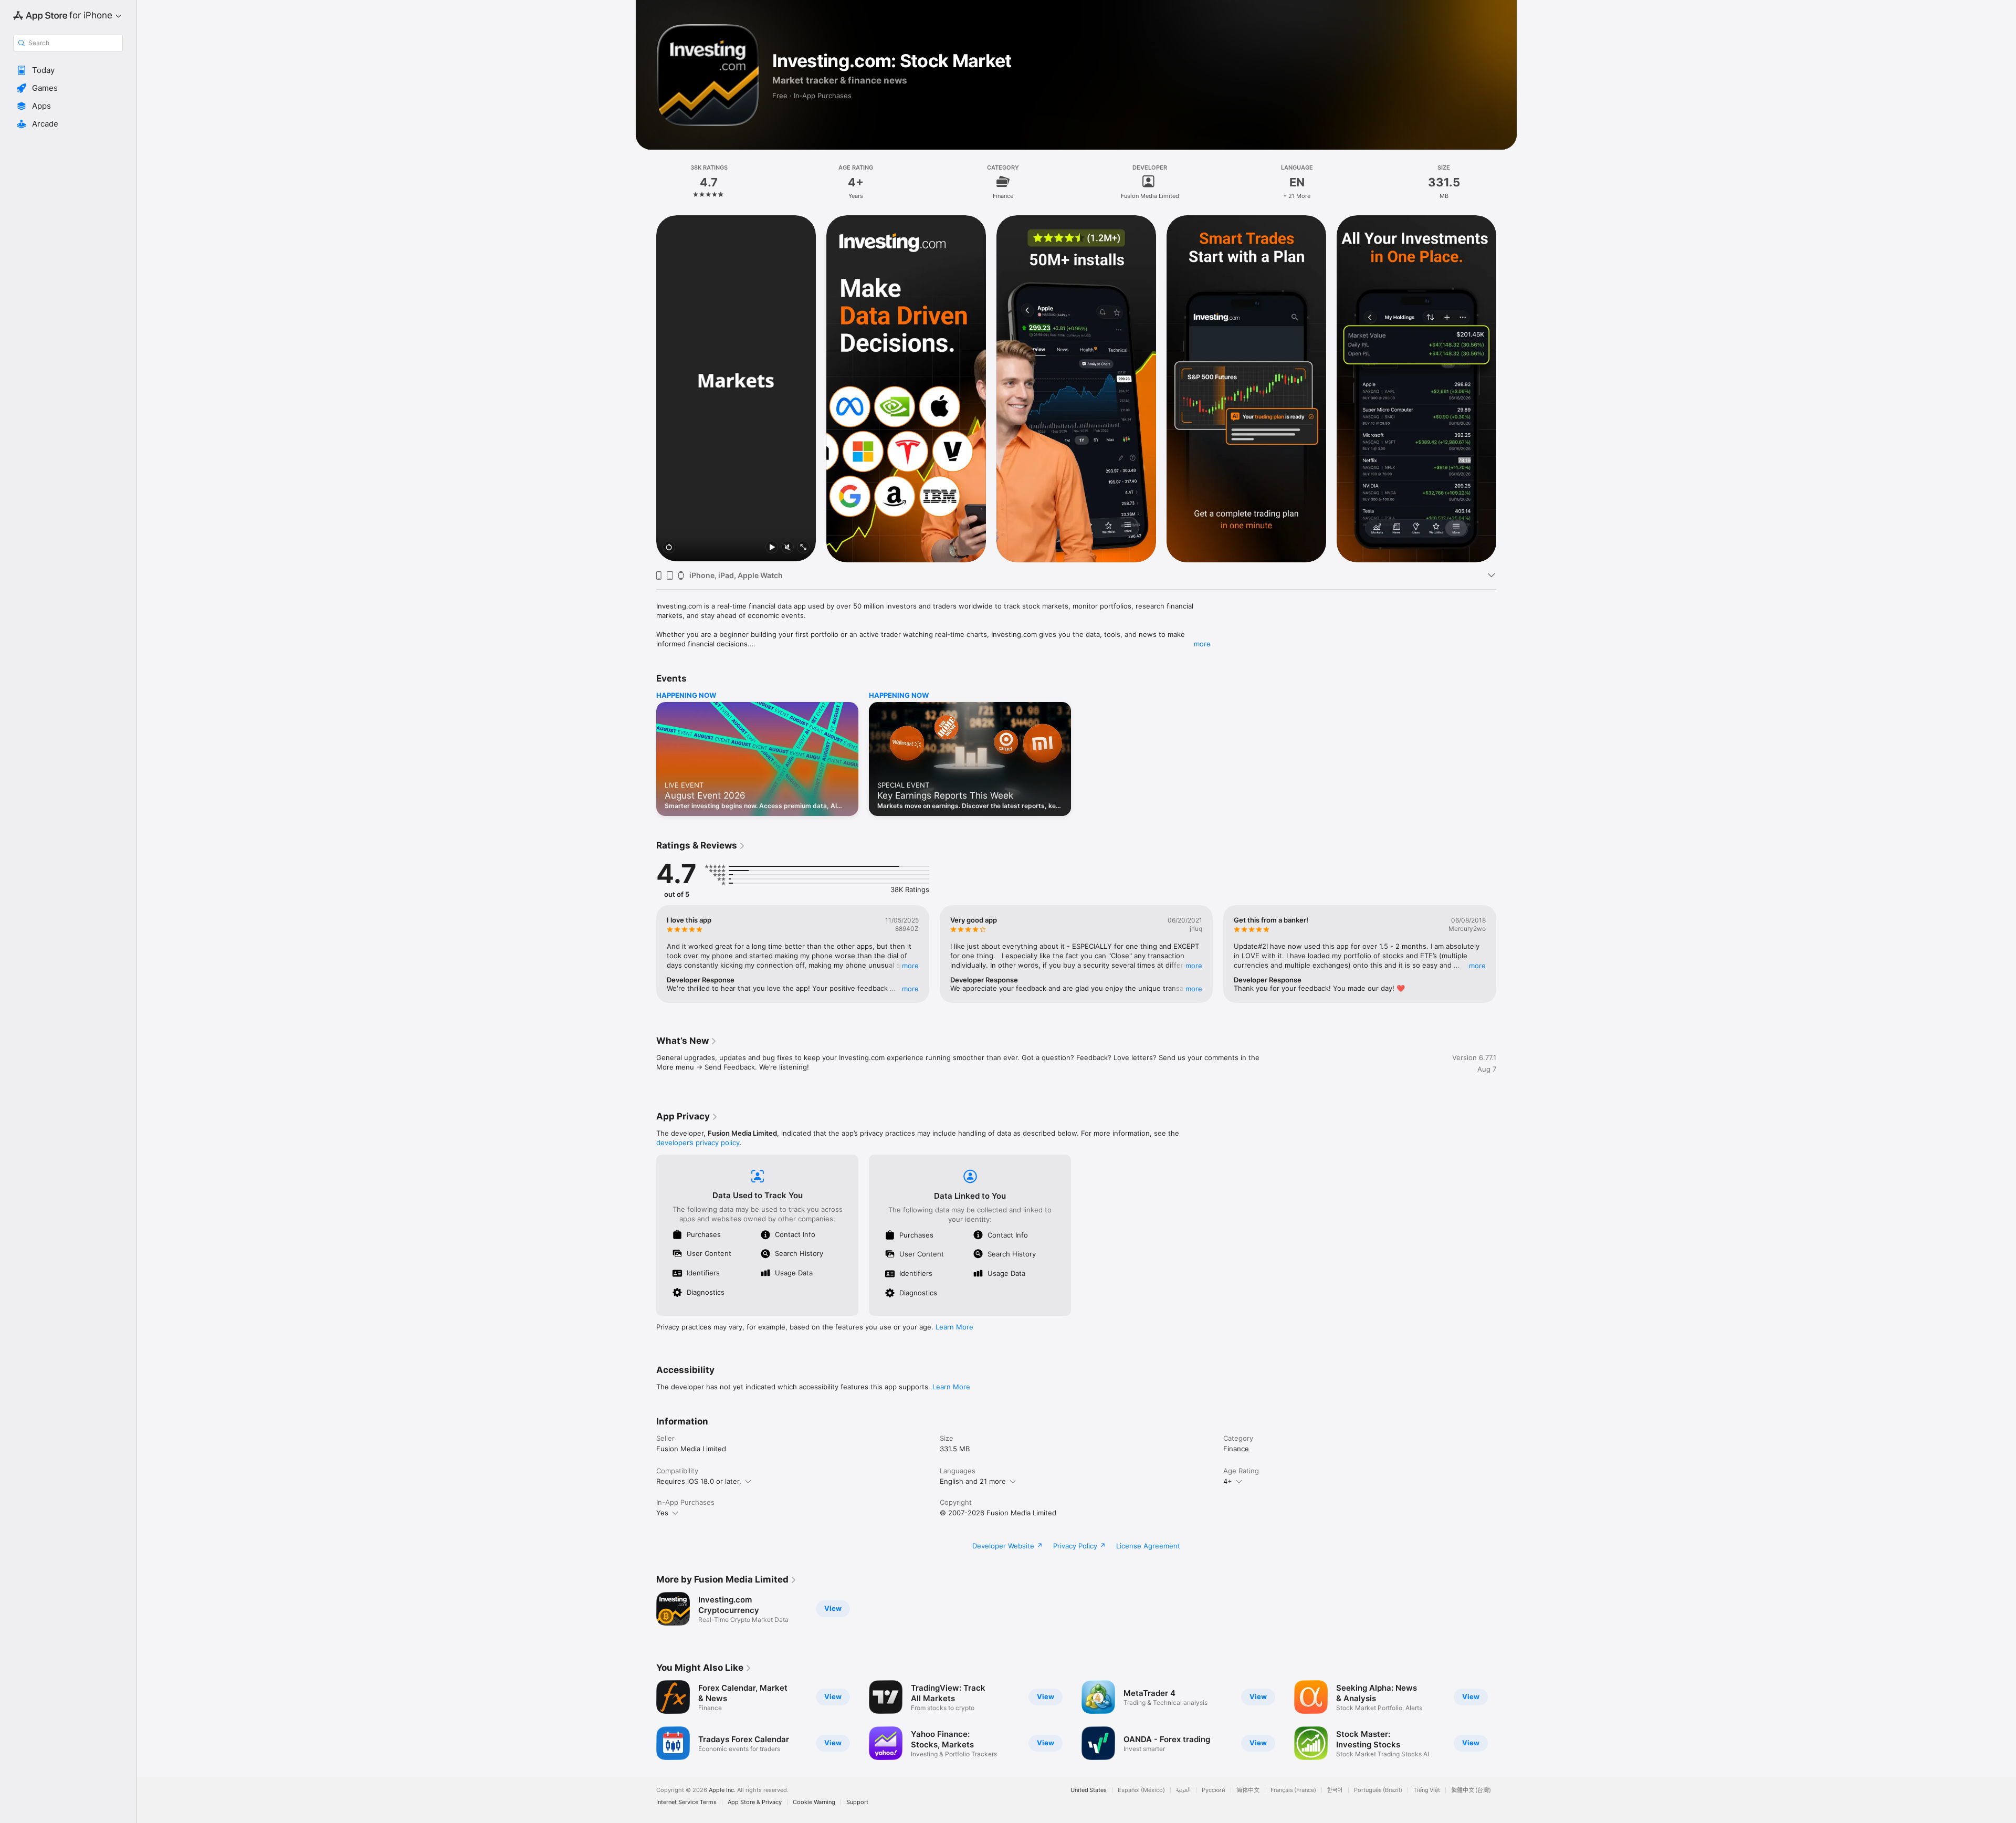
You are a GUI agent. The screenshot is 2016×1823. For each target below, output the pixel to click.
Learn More (954, 1327)
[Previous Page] (646, 388)
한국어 (1335, 1790)
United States (1089, 1790)
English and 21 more (973, 1481)
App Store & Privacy (755, 1802)
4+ (1228, 1481)
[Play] (772, 548)
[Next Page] (1507, 388)
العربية (1183, 1790)
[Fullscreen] (803, 548)
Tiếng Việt (1427, 1790)
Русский (1214, 1790)
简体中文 (1248, 1790)
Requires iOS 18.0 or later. (699, 1481)
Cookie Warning (814, 1802)
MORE (910, 966)
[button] (68, 70)
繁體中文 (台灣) (1471, 1790)
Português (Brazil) (1378, 1790)
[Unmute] (787, 548)
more (1202, 644)
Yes (662, 1513)
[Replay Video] (669, 548)
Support (857, 1802)
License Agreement (1148, 1546)
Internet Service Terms (686, 1802)
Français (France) (1293, 1790)
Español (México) (1141, 1790)
